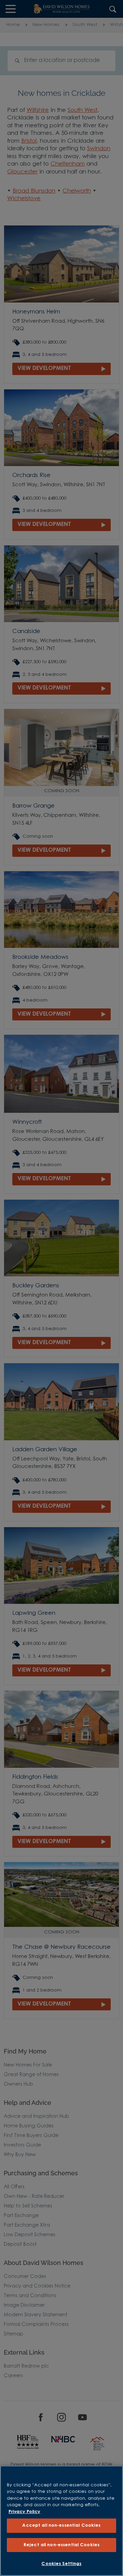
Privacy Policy (24, 2512)
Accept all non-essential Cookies (61, 2526)
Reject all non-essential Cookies (61, 2545)
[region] (61, 2521)
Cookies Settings (61, 2564)
